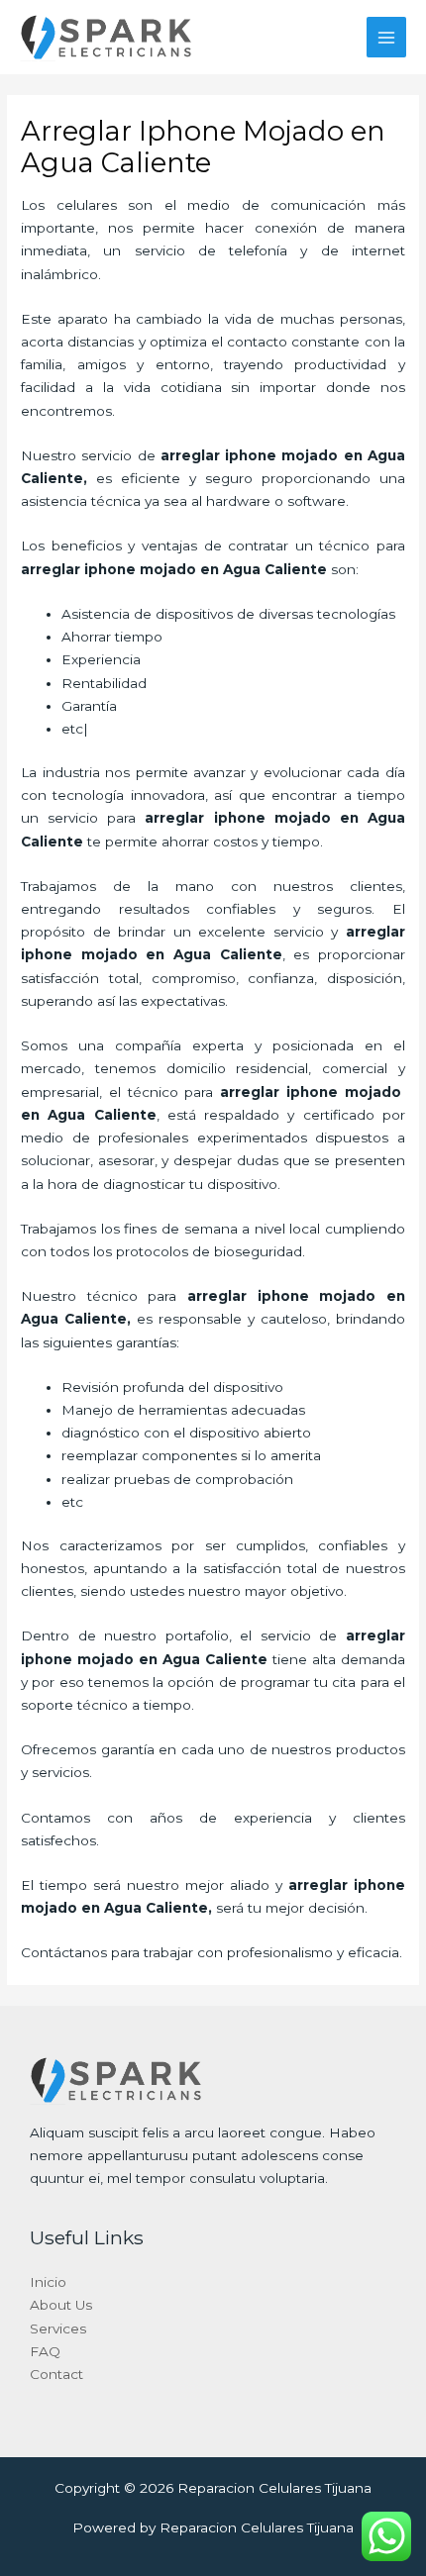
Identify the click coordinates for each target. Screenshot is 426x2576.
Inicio (48, 2282)
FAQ (45, 2351)
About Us (61, 2305)
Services (58, 2328)
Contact (56, 2374)
